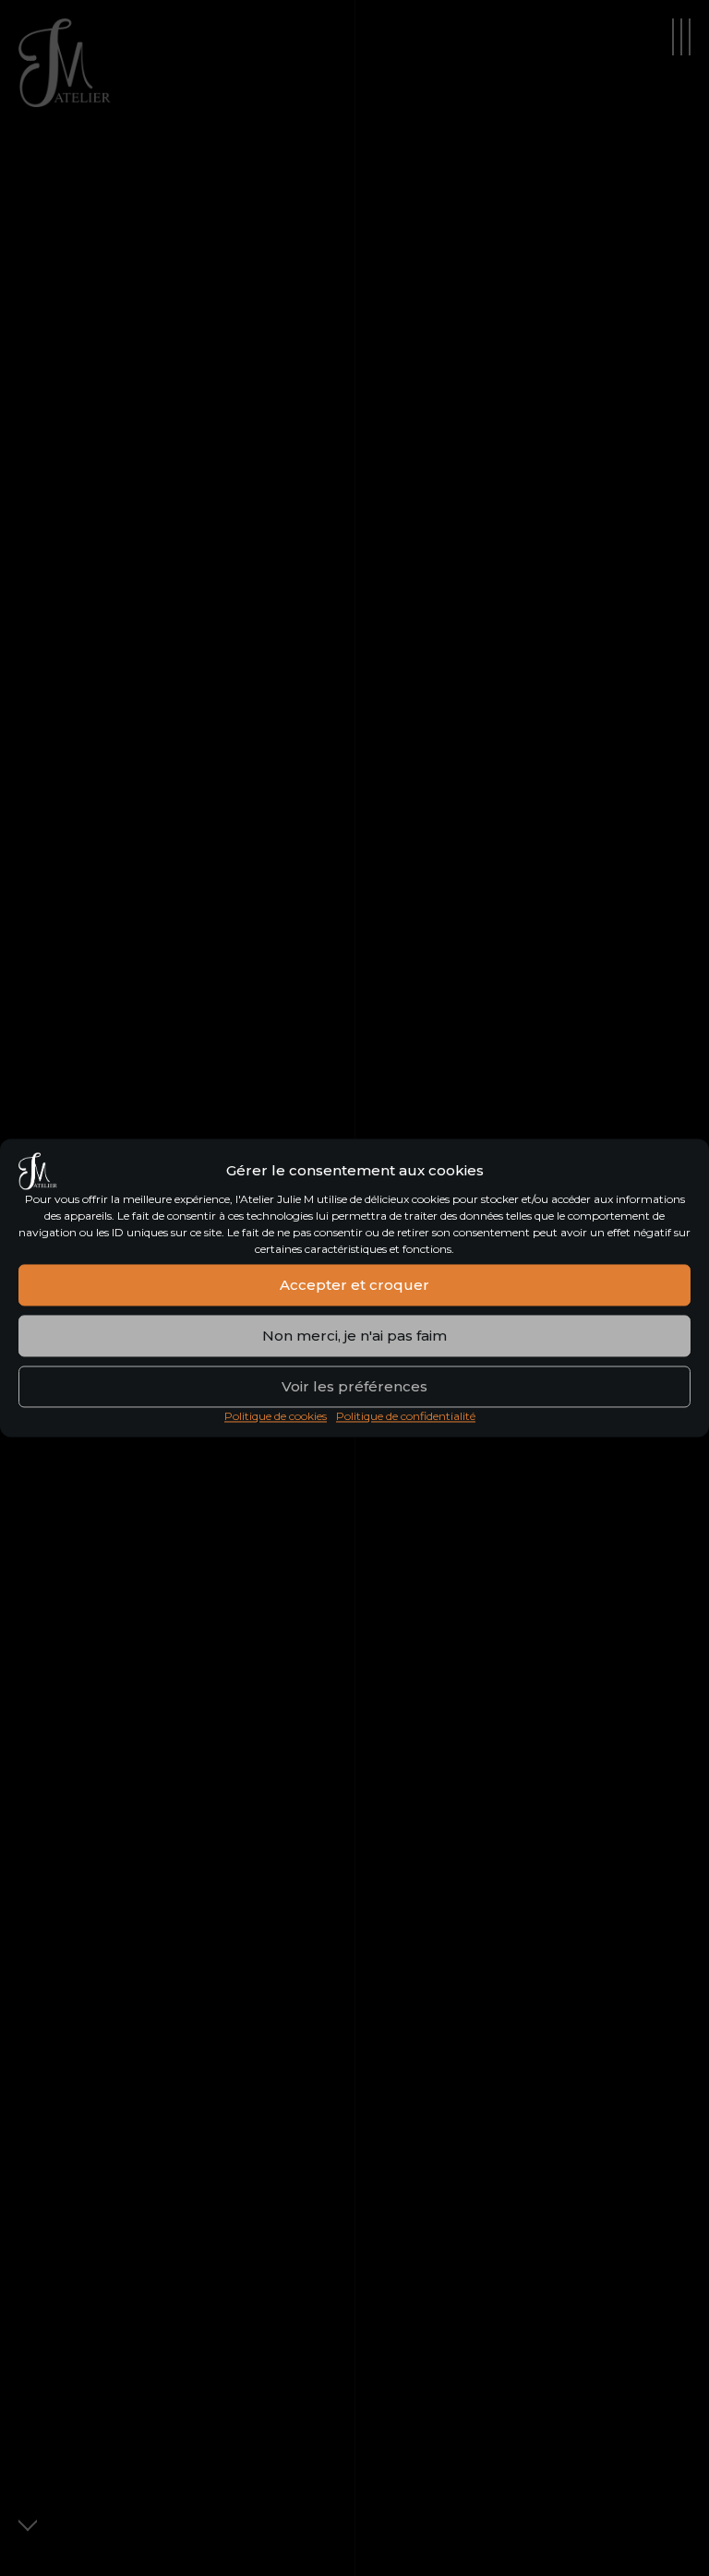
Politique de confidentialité (406, 1416)
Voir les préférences (354, 1386)
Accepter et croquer (354, 1285)
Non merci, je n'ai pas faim (354, 1336)
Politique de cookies (276, 1416)
